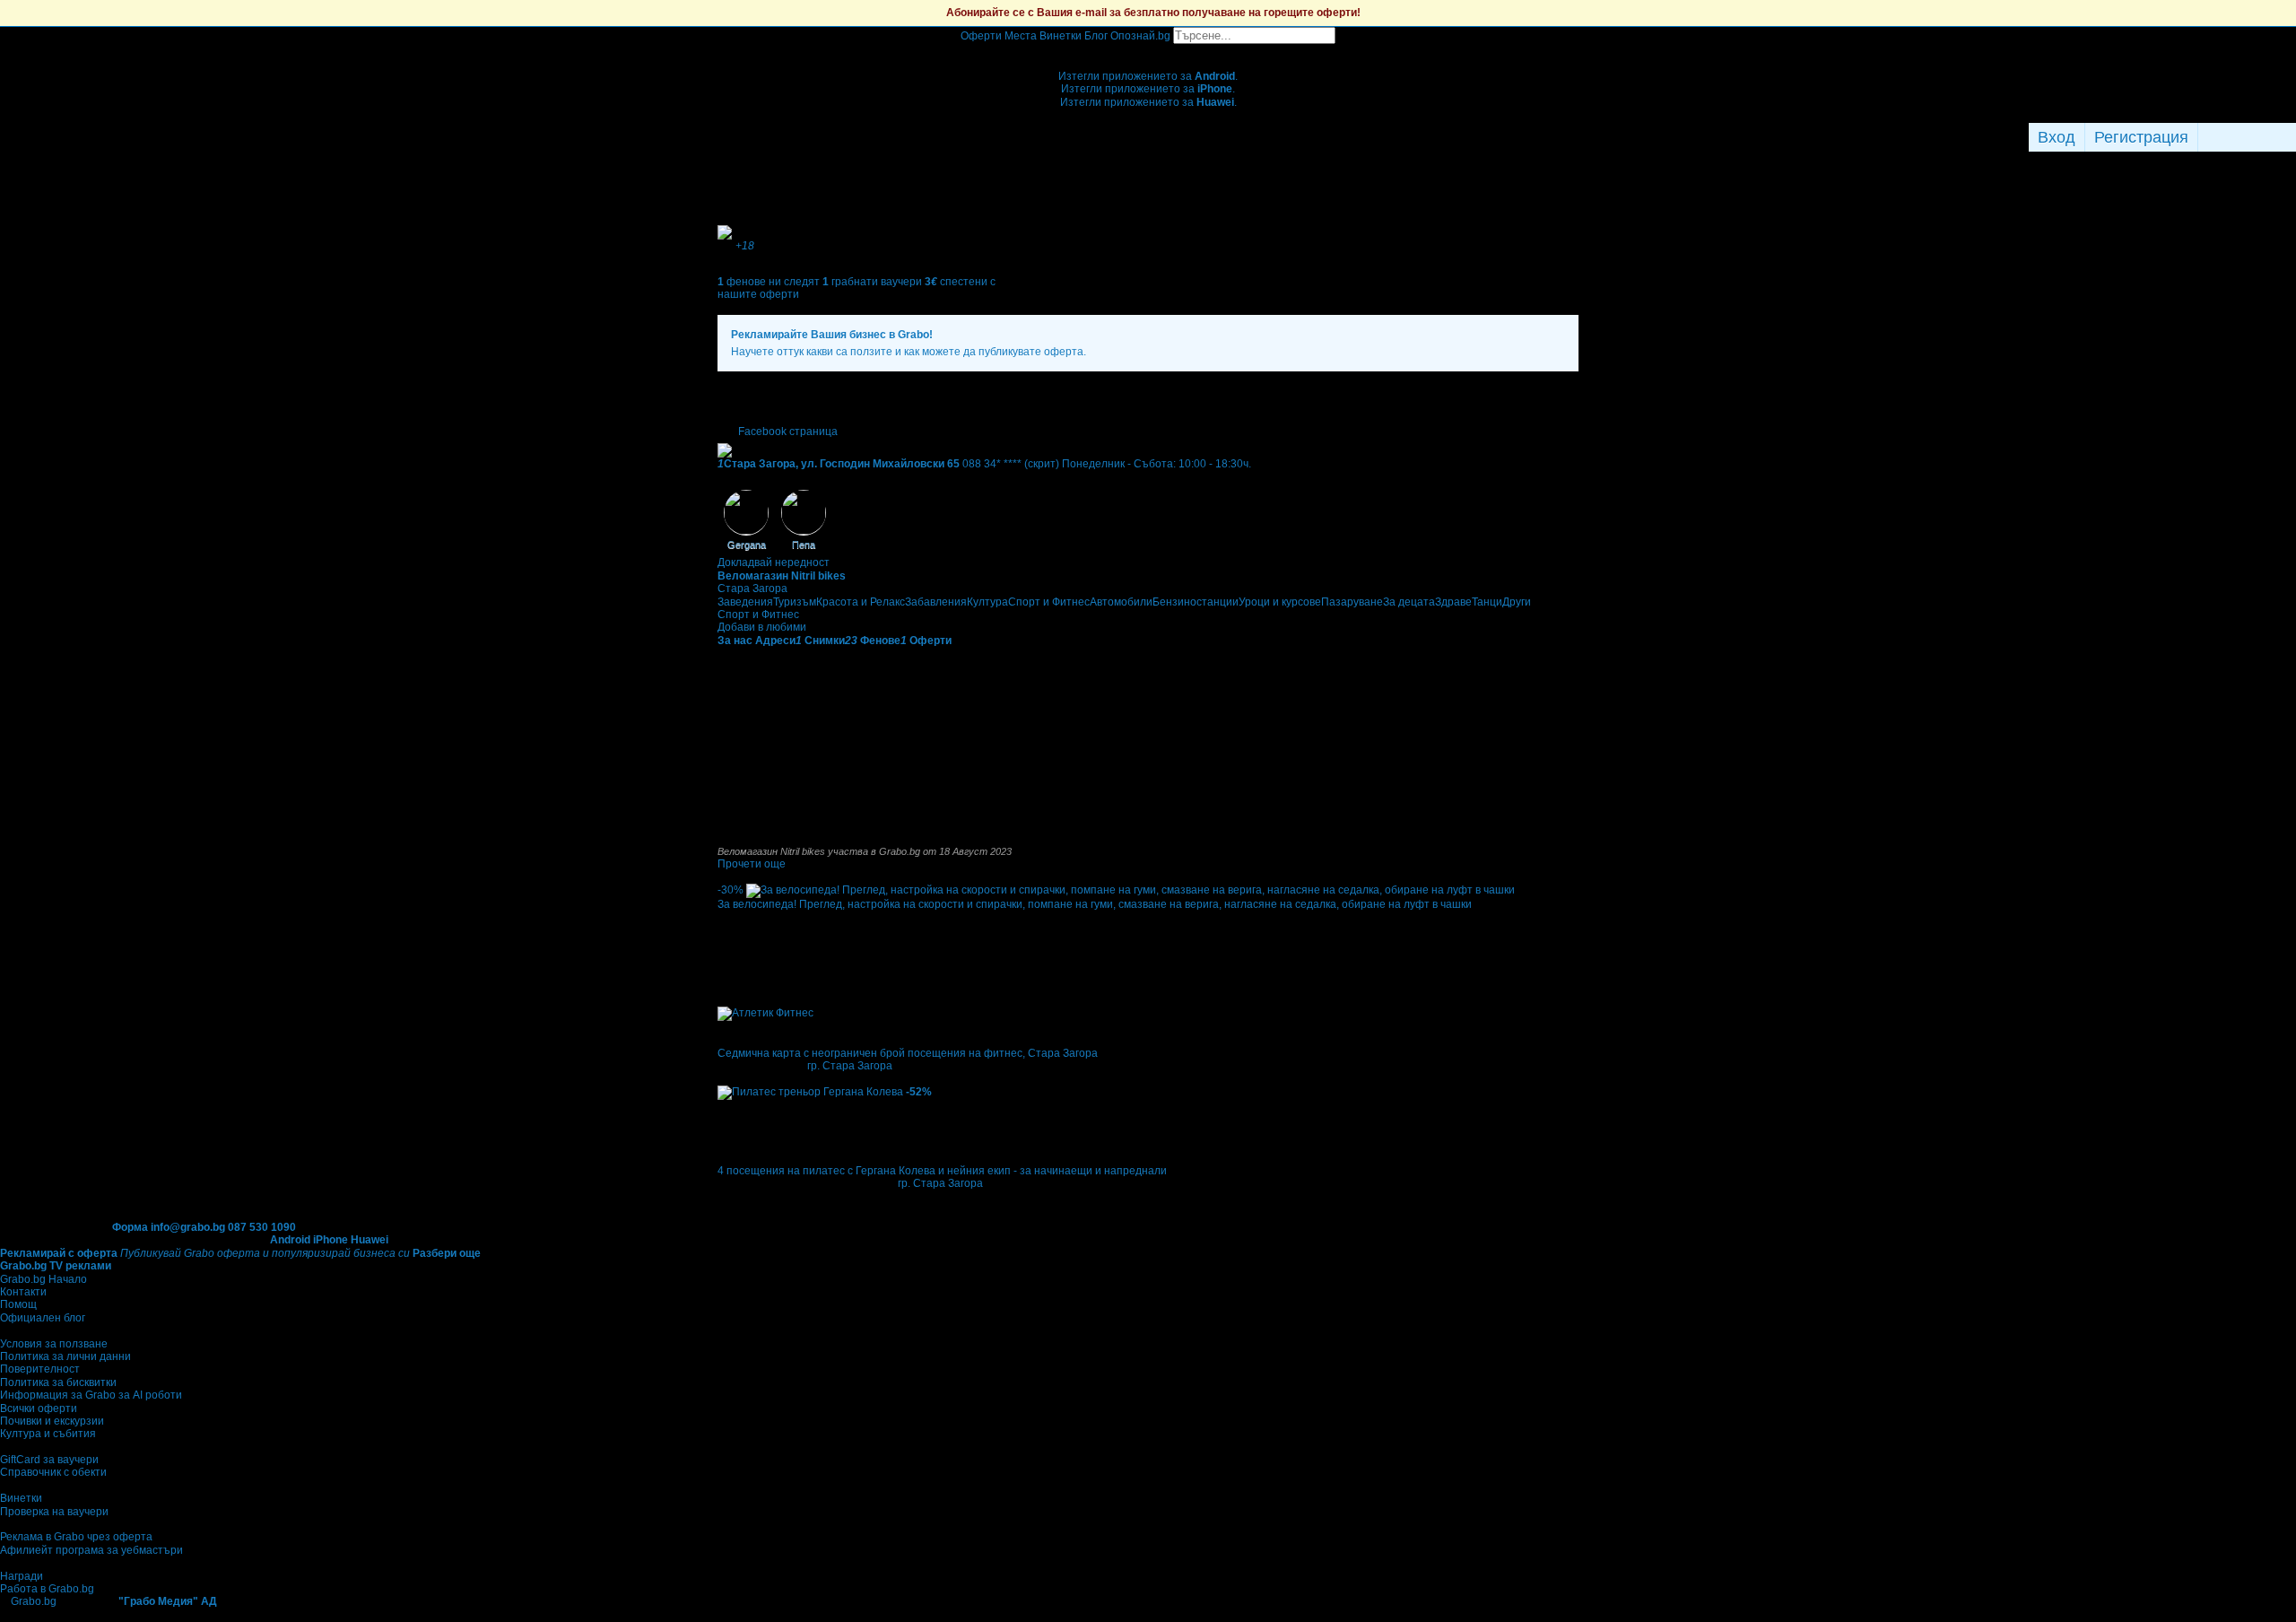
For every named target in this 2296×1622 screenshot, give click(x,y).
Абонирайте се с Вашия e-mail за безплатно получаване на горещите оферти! (1153, 13)
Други (1517, 602)
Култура (987, 602)
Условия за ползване (54, 1344)
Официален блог (43, 1318)
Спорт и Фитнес (1049, 602)
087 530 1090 (262, 1227)
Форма (130, 1227)
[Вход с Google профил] (2292, 137)
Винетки (21, 1498)
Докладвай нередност (774, 562)
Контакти (23, 1292)
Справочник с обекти (53, 1472)
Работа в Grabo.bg (47, 1589)
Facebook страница (788, 432)
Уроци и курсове (1280, 602)
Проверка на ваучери (54, 1512)
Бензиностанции (1196, 602)
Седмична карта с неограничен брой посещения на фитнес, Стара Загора (908, 1053)
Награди (22, 1576)
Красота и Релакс (861, 602)
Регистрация (2141, 137)
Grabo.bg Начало (43, 1279)
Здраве (1453, 602)
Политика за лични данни (65, 1356)
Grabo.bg (34, 1601)
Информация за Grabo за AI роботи (91, 1395)
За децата (1409, 602)
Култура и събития (48, 1434)
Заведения (745, 602)
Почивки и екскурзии (52, 1421)
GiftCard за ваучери (49, 1460)
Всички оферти (39, 1408)
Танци (1487, 602)
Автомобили (1121, 602)
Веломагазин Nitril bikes (782, 576)
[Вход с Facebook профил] (2243, 137)
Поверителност (40, 1369)
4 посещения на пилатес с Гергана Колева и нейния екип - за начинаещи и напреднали (942, 1171)
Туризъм (795, 602)
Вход (2057, 137)
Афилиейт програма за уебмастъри (91, 1550)
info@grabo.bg (188, 1227)
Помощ (18, 1304)
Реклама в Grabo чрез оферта (76, 1537)
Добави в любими (762, 627)
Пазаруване (1352, 602)
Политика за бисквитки (58, 1382)
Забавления (936, 602)
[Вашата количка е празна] (1148, 50)
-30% (731, 890)
